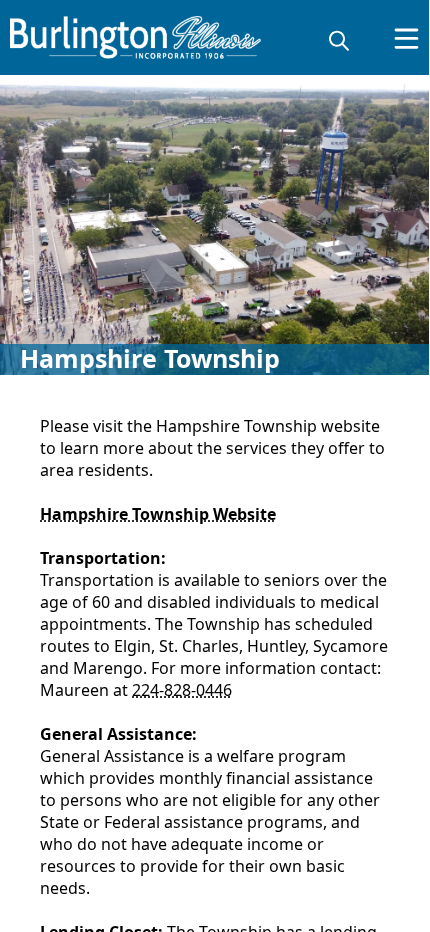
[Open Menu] (406, 38)
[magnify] (339, 40)
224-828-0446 (182, 690)
